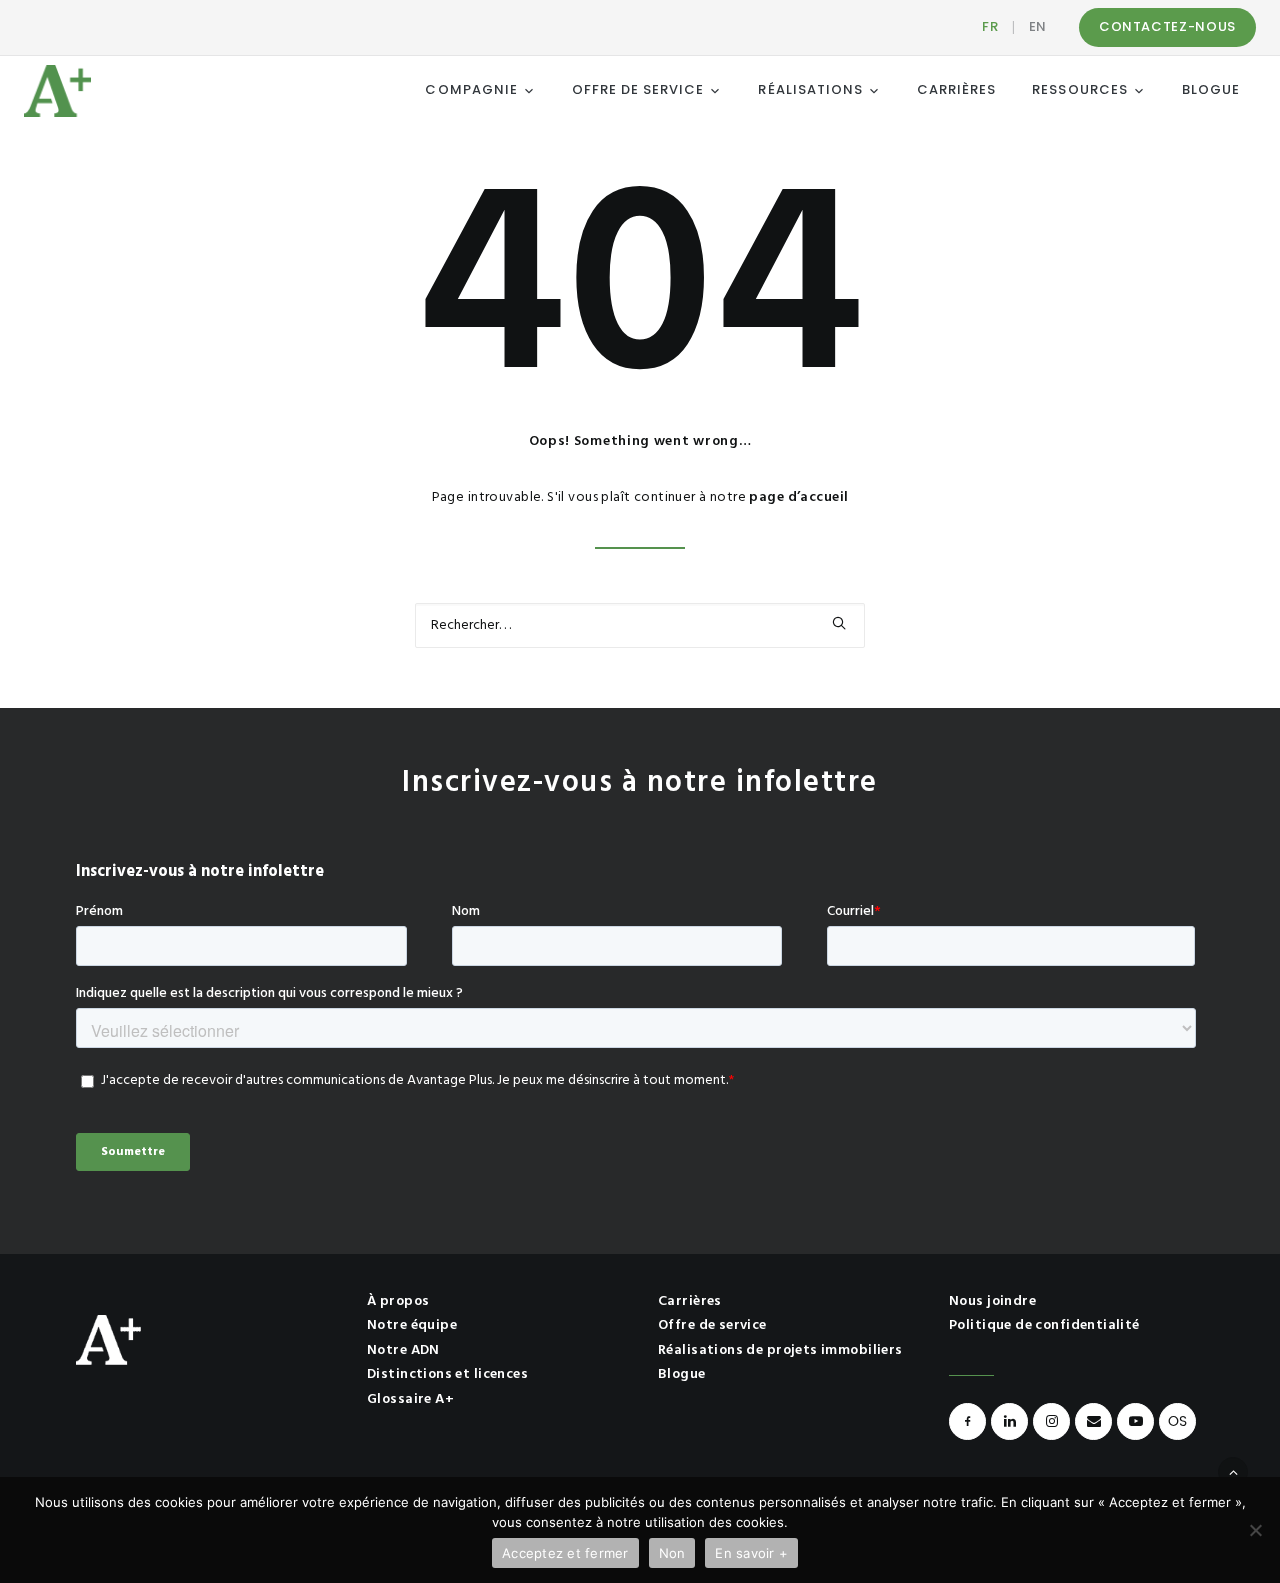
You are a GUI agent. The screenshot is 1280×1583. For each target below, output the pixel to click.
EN (1038, 26)
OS (1177, 1421)
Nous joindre (992, 1301)
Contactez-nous (1167, 26)
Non (672, 1553)
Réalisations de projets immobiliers (780, 1350)
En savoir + (751, 1553)
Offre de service (712, 1325)
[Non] (1255, 1530)
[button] (839, 623)
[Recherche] (640, 625)
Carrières (690, 1301)
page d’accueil (798, 497)
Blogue (682, 1374)
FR (990, 26)
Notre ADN (403, 1350)
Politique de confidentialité (1044, 1325)
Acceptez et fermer (565, 1553)
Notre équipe (412, 1325)
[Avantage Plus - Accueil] (57, 91)
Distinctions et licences (447, 1374)
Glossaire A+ (410, 1399)
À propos (398, 1301)
